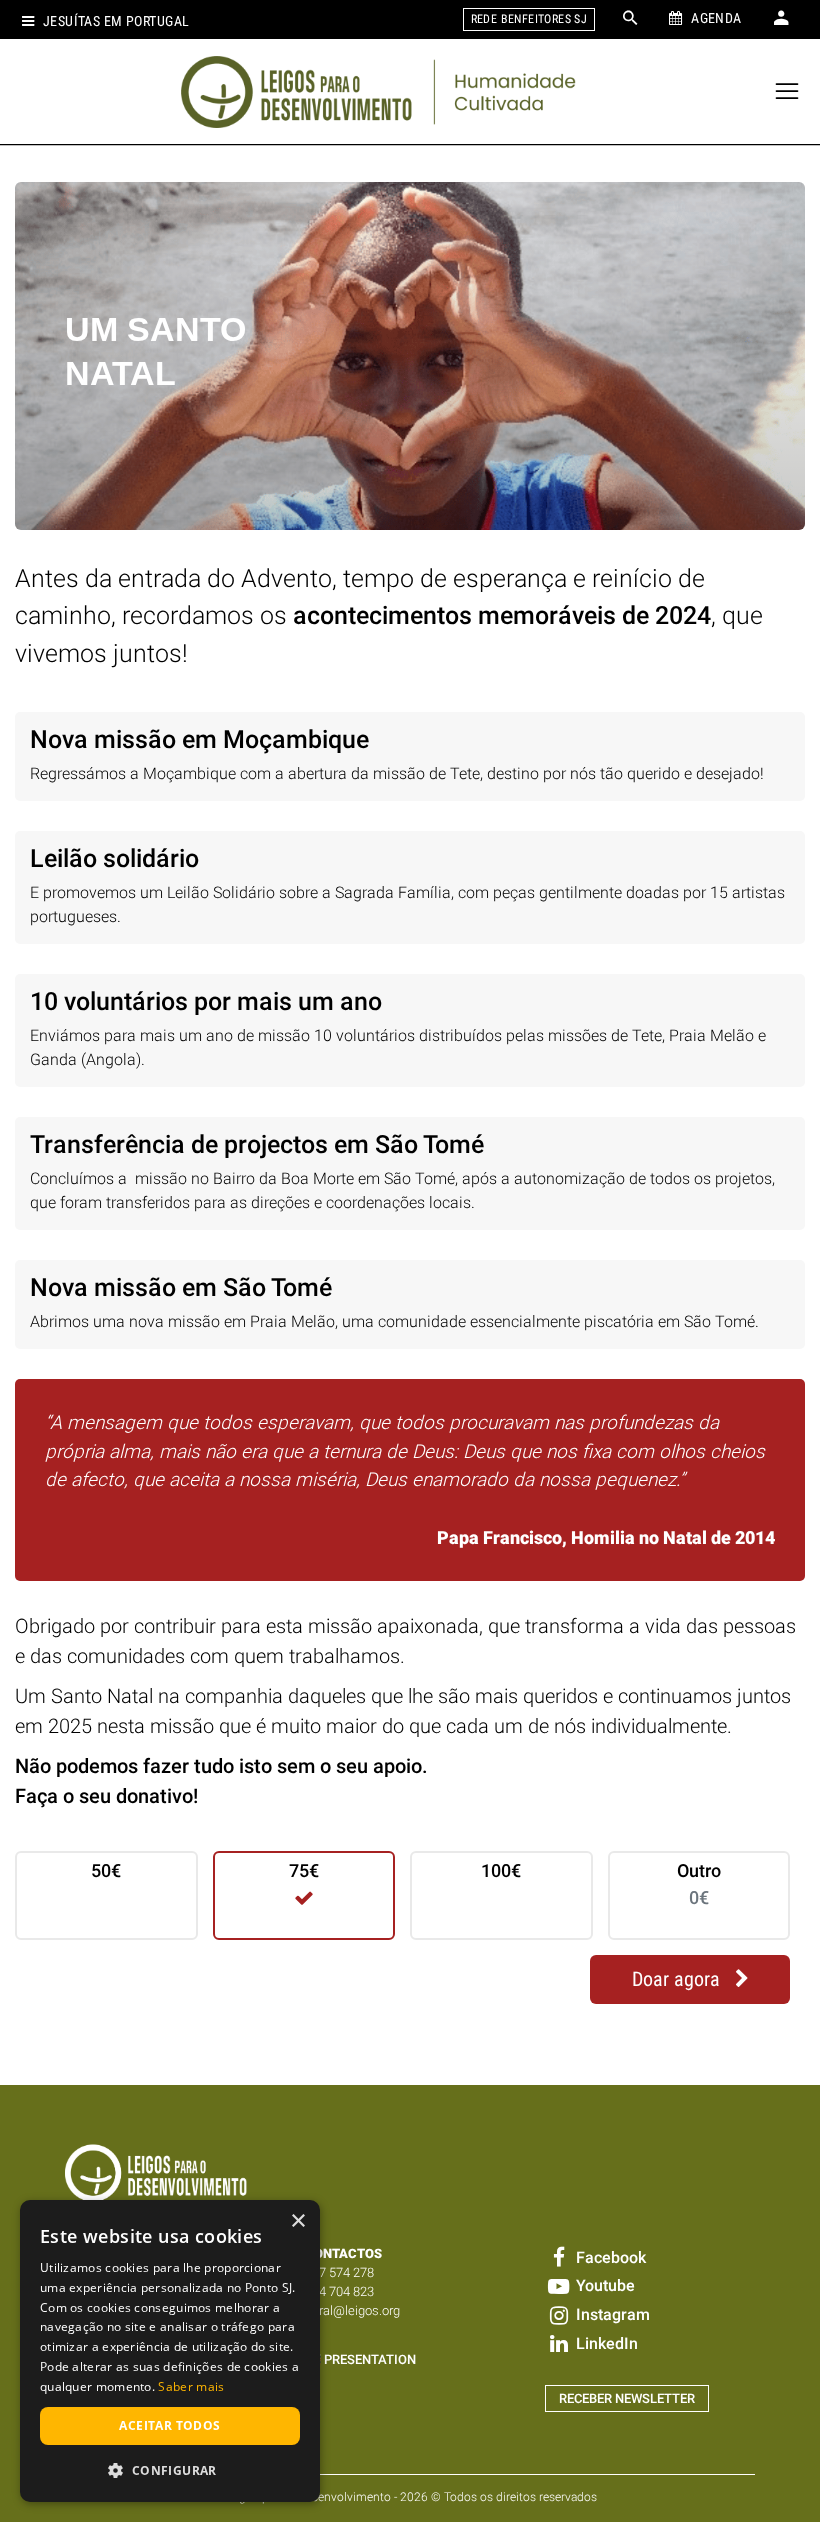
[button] (170, 2470)
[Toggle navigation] (787, 91)
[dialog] (170, 2351)
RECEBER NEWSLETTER (627, 2398)
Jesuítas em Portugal (116, 21)
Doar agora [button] (678, 1979)
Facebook (609, 2257)
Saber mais (191, 2386)
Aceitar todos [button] (169, 2425)
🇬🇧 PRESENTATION (360, 2359)
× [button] (297, 2221)
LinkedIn (605, 2343)
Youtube (603, 2285)
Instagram (611, 2314)
